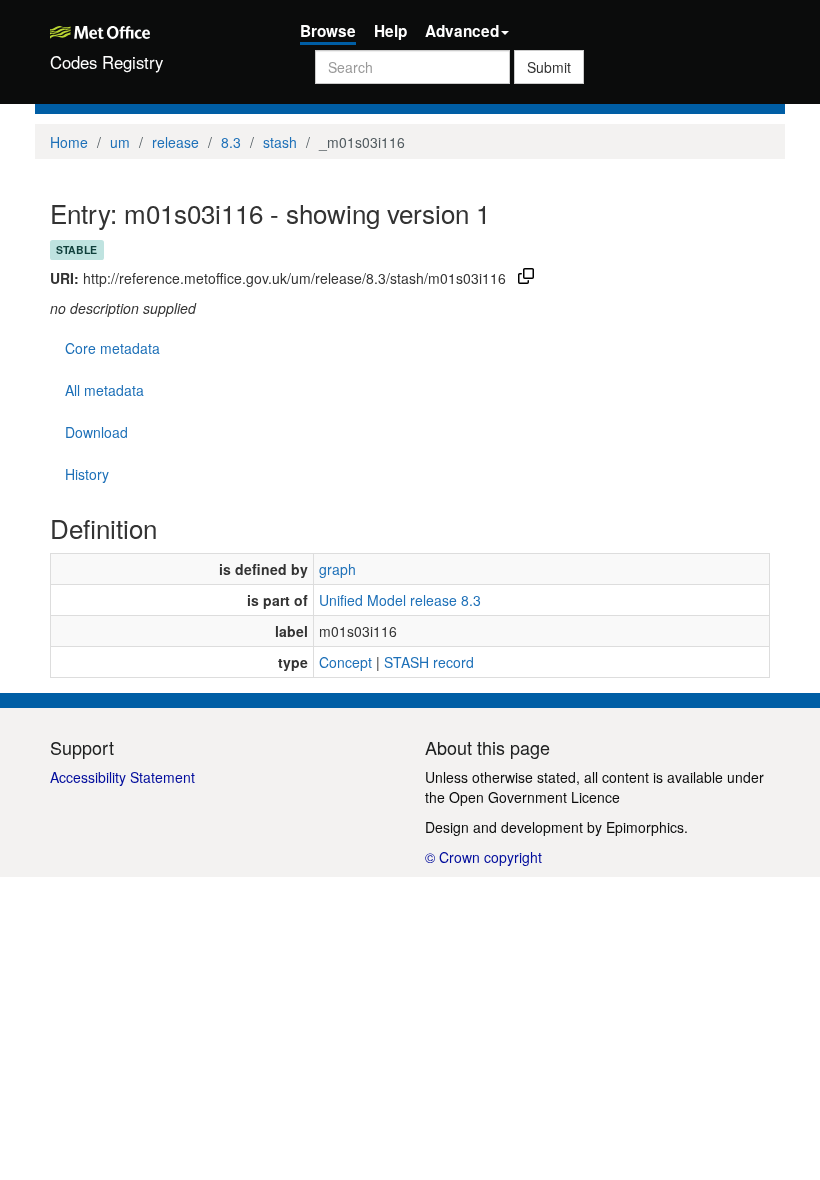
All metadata (104, 390)
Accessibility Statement (122, 777)
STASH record (429, 662)
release (175, 142)
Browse (328, 31)
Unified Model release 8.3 (400, 600)
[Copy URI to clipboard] (526, 278)
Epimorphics (645, 827)
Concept (345, 662)
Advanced (462, 31)
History (87, 474)
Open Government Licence (534, 797)
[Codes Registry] (160, 30)
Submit (549, 67)
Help (390, 31)
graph (337, 569)
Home (69, 142)
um (120, 142)
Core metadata (112, 348)
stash (280, 142)
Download (96, 432)
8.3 (231, 142)
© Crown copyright (483, 857)
